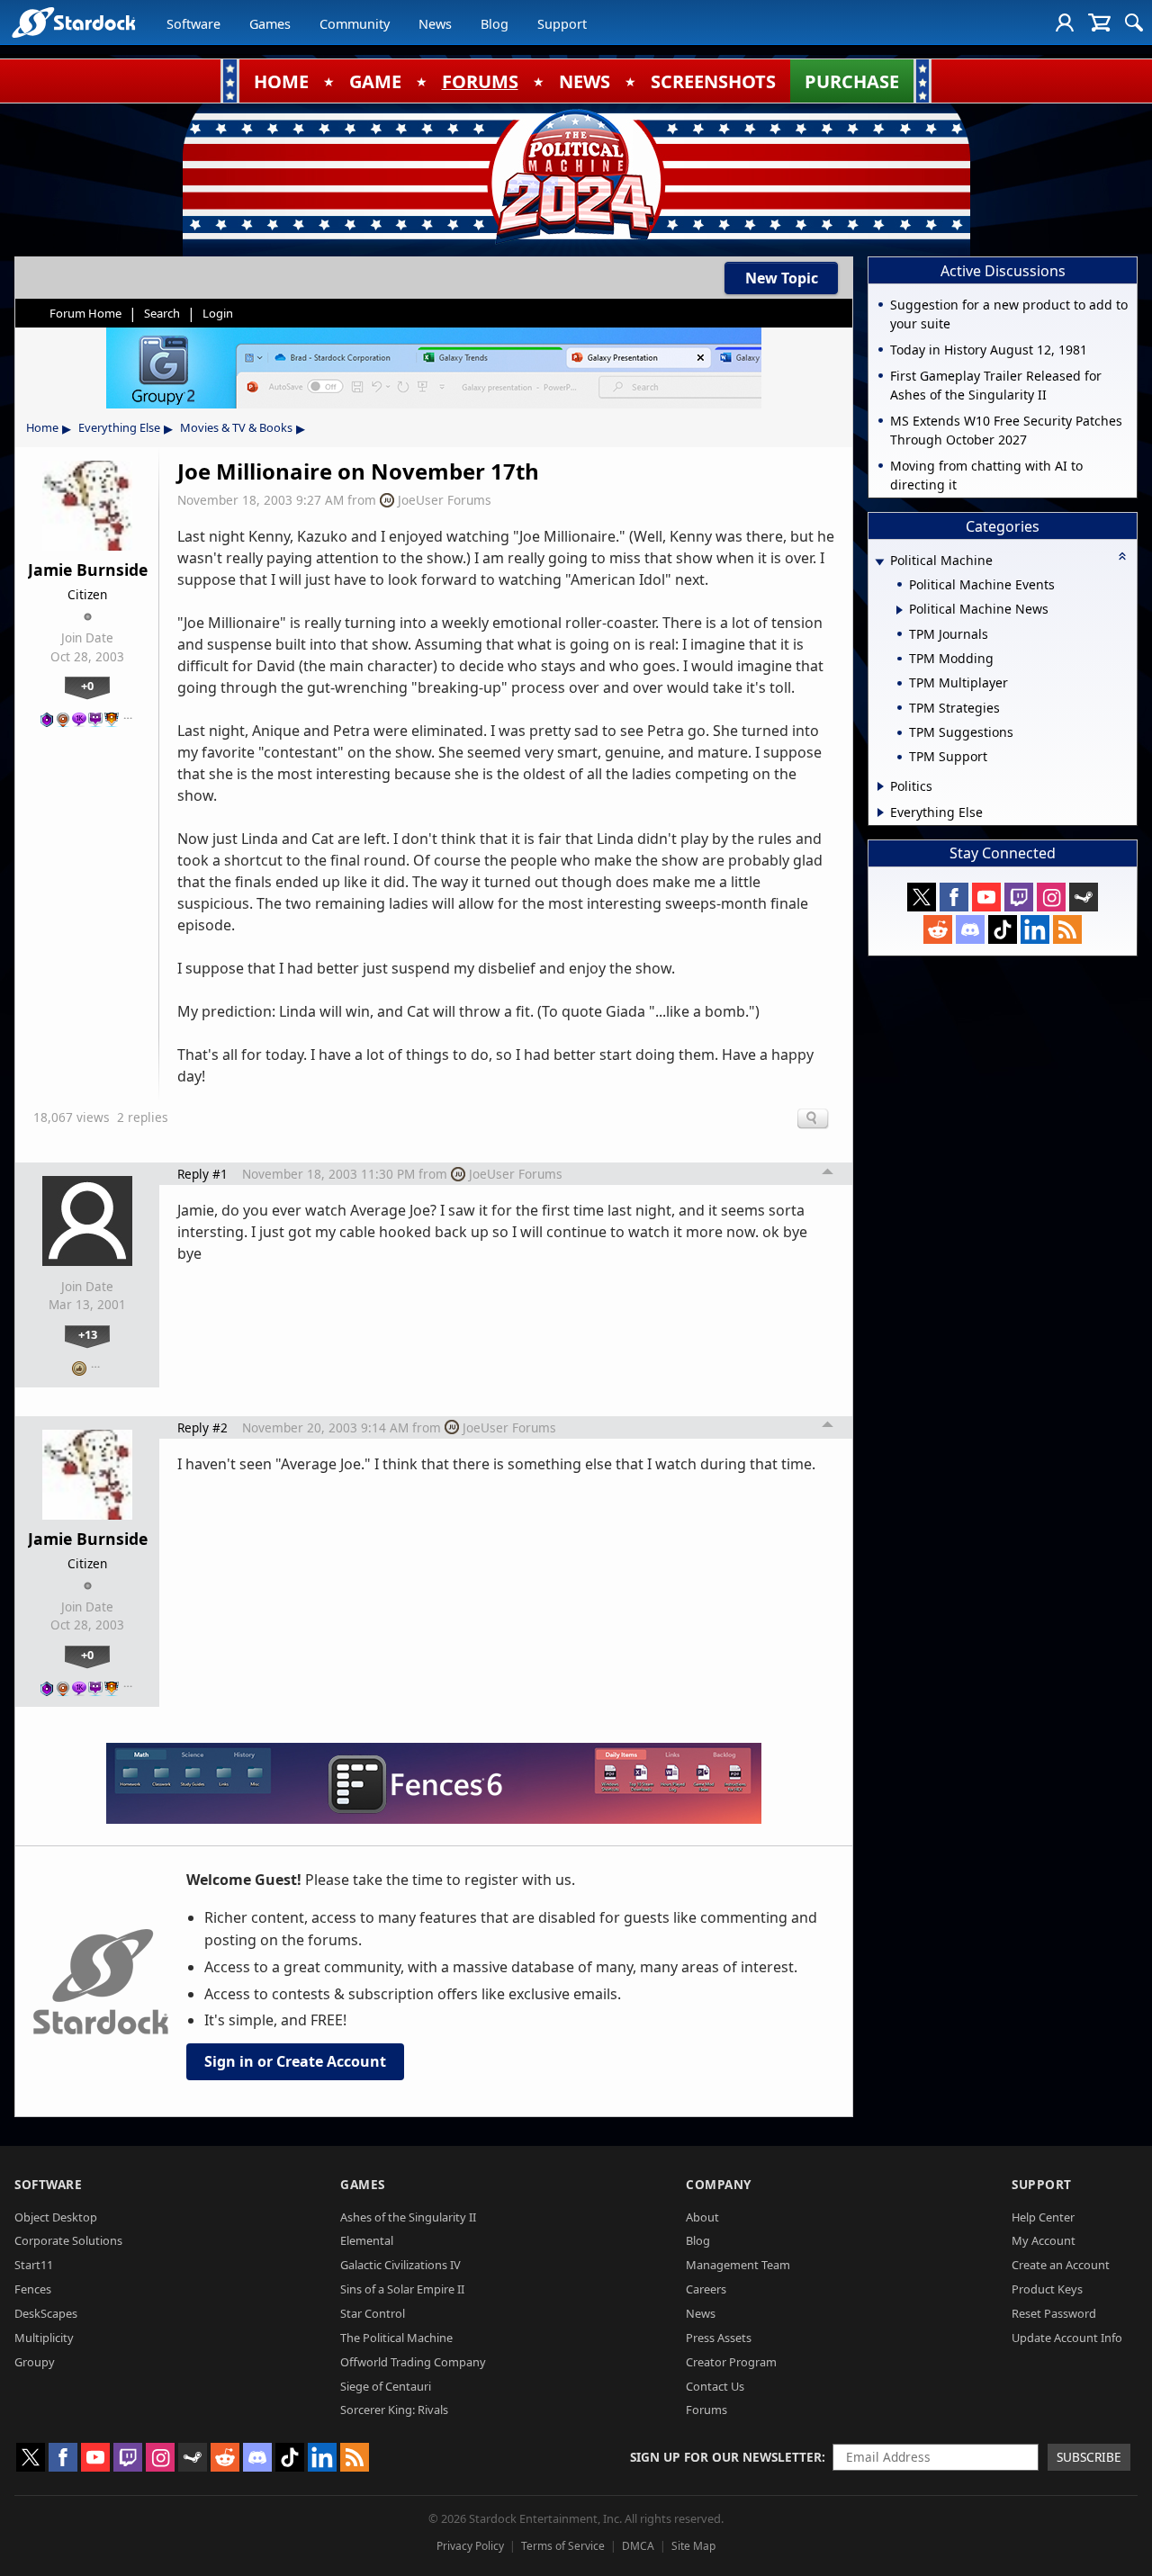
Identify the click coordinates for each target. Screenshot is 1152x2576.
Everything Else (119, 427)
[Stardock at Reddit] (938, 929)
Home (42, 427)
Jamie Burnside (88, 570)
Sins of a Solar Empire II (402, 2289)
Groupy (35, 2362)
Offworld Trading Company (413, 2362)
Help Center (1043, 2217)
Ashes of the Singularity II (408, 2217)
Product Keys (1047, 2289)
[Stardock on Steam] (1084, 897)
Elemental (367, 2240)
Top (828, 1174)
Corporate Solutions (68, 2240)
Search (162, 313)
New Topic (782, 278)
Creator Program (731, 2362)
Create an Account (1061, 2265)
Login (218, 313)
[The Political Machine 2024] (576, 175)
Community (355, 24)
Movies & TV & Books (236, 427)
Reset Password (1054, 2313)
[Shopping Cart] (1099, 22)
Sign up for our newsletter (726, 2457)
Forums (706, 2410)
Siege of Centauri (386, 2386)
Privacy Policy (470, 2546)
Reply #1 (202, 1174)
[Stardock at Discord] (970, 929)
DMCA (638, 2546)
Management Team (738, 2265)
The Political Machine (396, 2338)
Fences (33, 2289)
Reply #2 (202, 1427)
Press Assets (719, 2338)
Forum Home (85, 313)
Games (270, 24)
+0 (87, 686)
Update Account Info (1067, 2338)
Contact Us (715, 2386)
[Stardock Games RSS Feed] (1067, 929)
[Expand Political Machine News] (900, 610)
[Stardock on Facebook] (954, 897)
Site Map (693, 2546)
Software (193, 24)
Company (719, 2184)
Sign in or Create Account (295, 2061)
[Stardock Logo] (73, 22)
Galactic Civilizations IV (400, 2265)
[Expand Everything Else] (881, 812)
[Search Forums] (1134, 22)
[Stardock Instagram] (1051, 897)
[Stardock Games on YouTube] (986, 897)
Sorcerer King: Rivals (394, 2410)
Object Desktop (56, 2217)
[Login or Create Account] (1065, 22)
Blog (495, 24)
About (702, 2217)
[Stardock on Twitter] (922, 897)
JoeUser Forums (445, 500)
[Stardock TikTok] (1003, 929)
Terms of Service (563, 2546)
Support (562, 24)
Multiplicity (44, 2338)
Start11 (34, 2265)
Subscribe (1089, 2457)
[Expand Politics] (881, 786)
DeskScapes (46, 2313)
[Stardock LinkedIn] (1035, 929)
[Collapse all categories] (1122, 556)
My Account (1044, 2240)
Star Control (373, 2313)
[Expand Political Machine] (879, 562)
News (435, 24)
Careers (706, 2289)
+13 (88, 1334)
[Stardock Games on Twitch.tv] (1019, 897)
